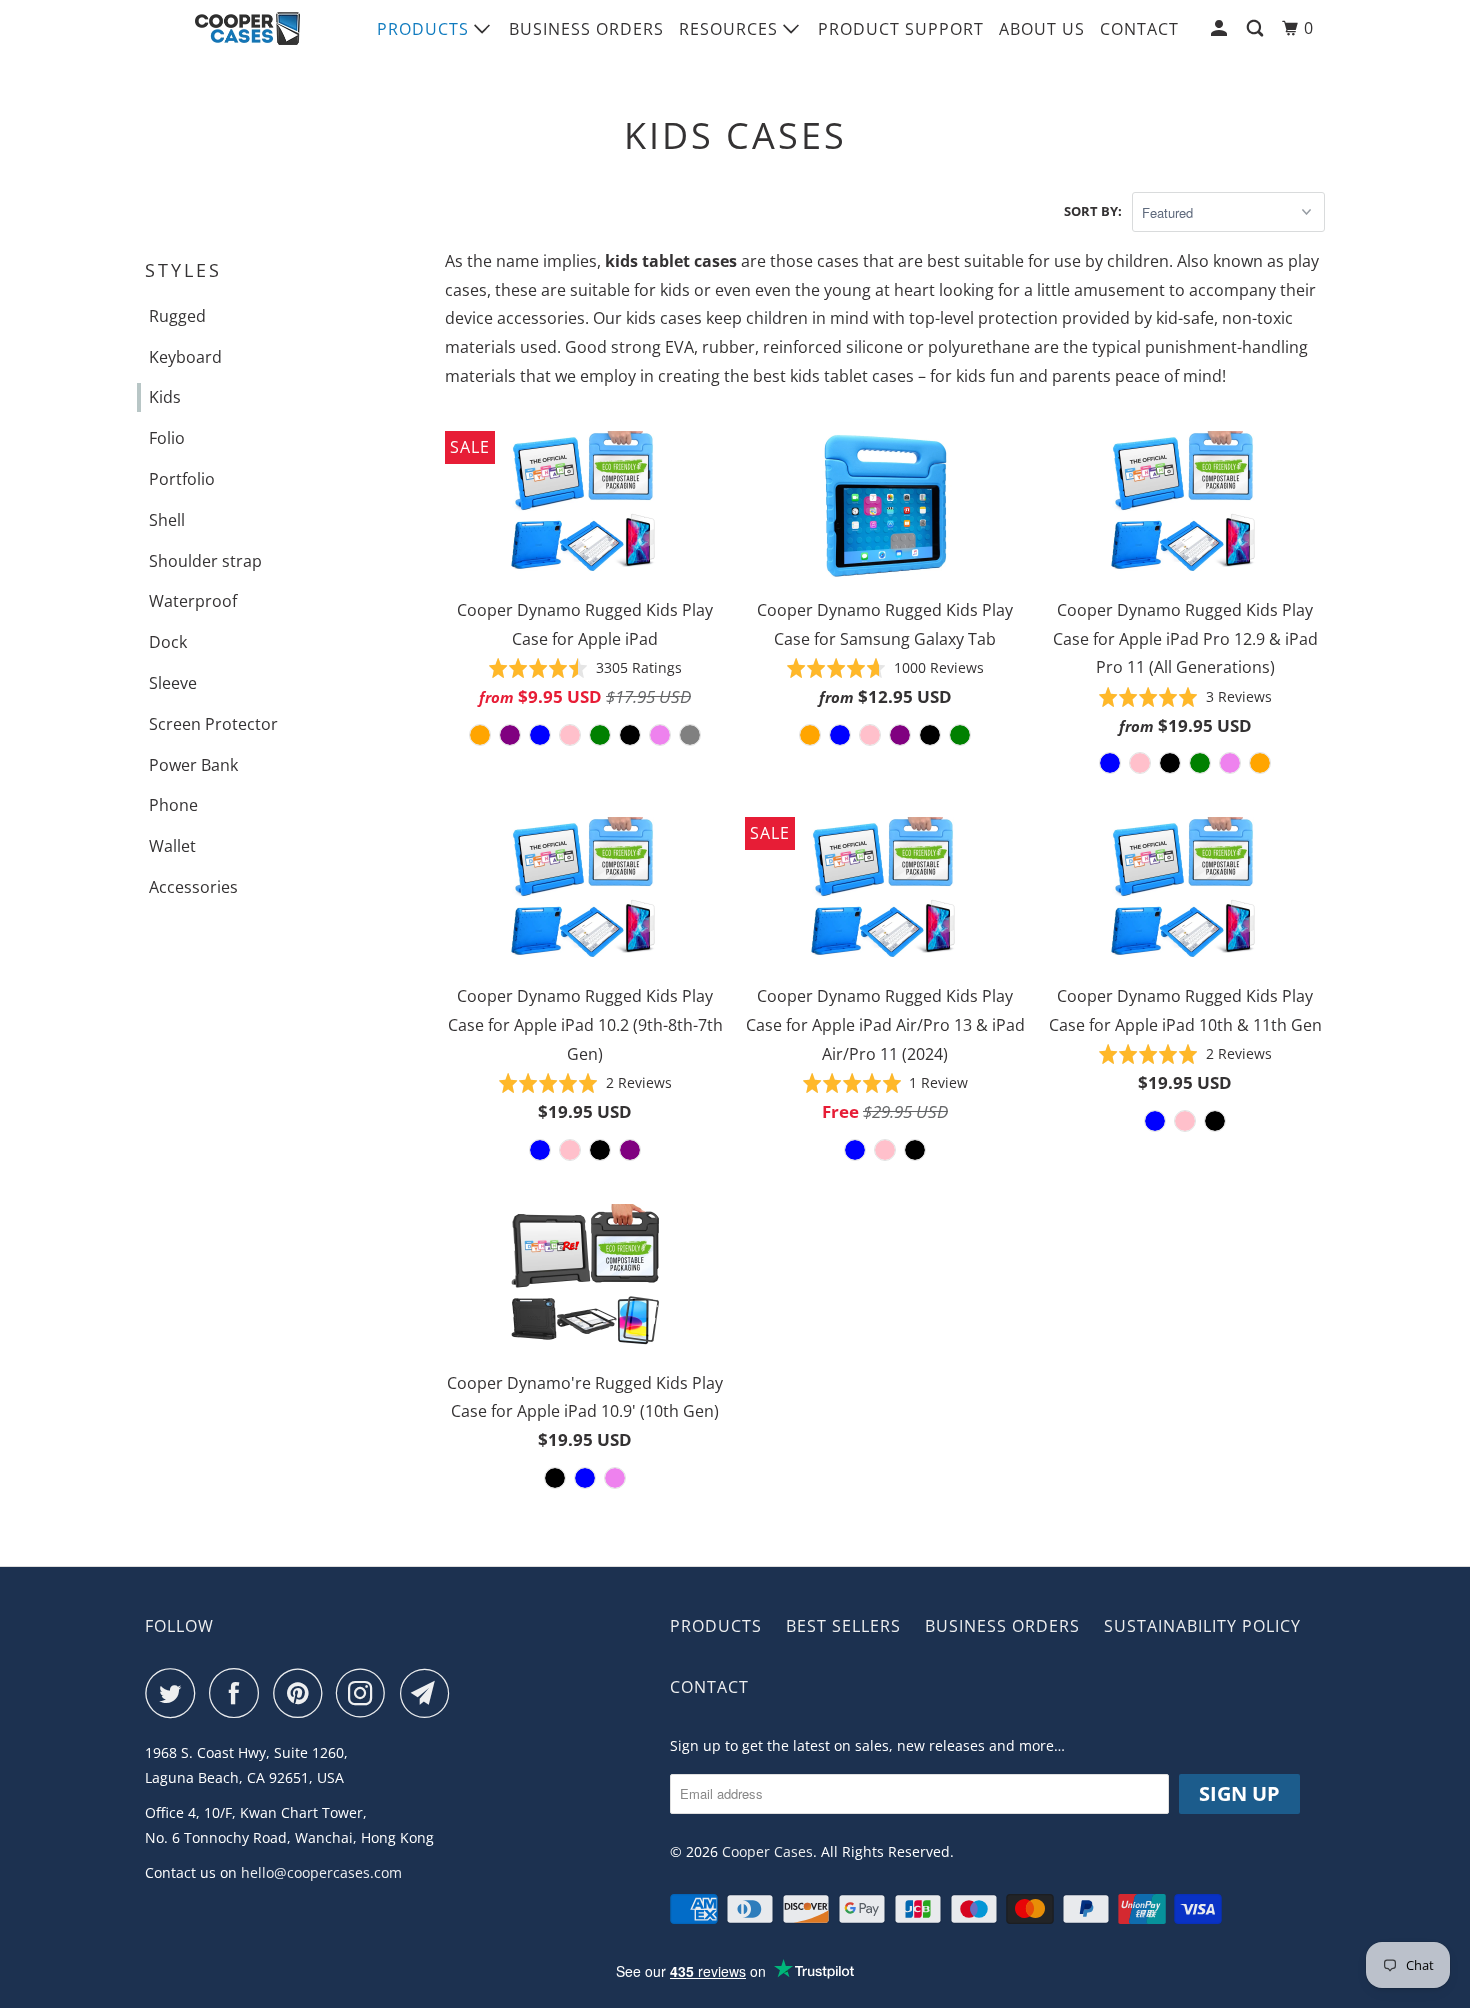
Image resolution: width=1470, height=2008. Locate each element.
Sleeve (173, 683)
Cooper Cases (767, 1851)
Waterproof (193, 601)
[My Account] (1221, 28)
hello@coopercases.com (321, 1872)
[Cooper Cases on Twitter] (175, 1693)
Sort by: (1093, 211)
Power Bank (193, 765)
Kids (165, 397)
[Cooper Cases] (247, 29)
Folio (167, 438)
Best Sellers (843, 1626)
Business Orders (586, 29)
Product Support (901, 29)
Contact (1139, 29)
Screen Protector (213, 724)
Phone (173, 805)
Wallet (172, 846)
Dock (168, 642)
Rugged (177, 316)
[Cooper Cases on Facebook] (239, 1693)
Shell (167, 520)
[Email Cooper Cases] (430, 1693)
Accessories (193, 887)
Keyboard (185, 357)
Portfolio (182, 479)
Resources (731, 29)
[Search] (1257, 28)
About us (1042, 29)
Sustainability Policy (1202, 1626)
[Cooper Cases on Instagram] (366, 1693)
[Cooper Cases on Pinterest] (302, 1693)
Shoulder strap (205, 561)
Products (425, 29)
